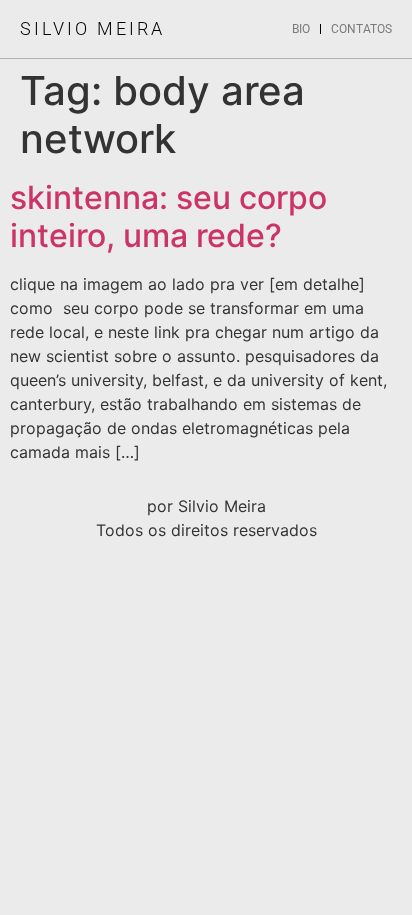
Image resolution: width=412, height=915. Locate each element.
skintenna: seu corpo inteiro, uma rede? (168, 216)
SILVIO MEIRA (92, 28)
